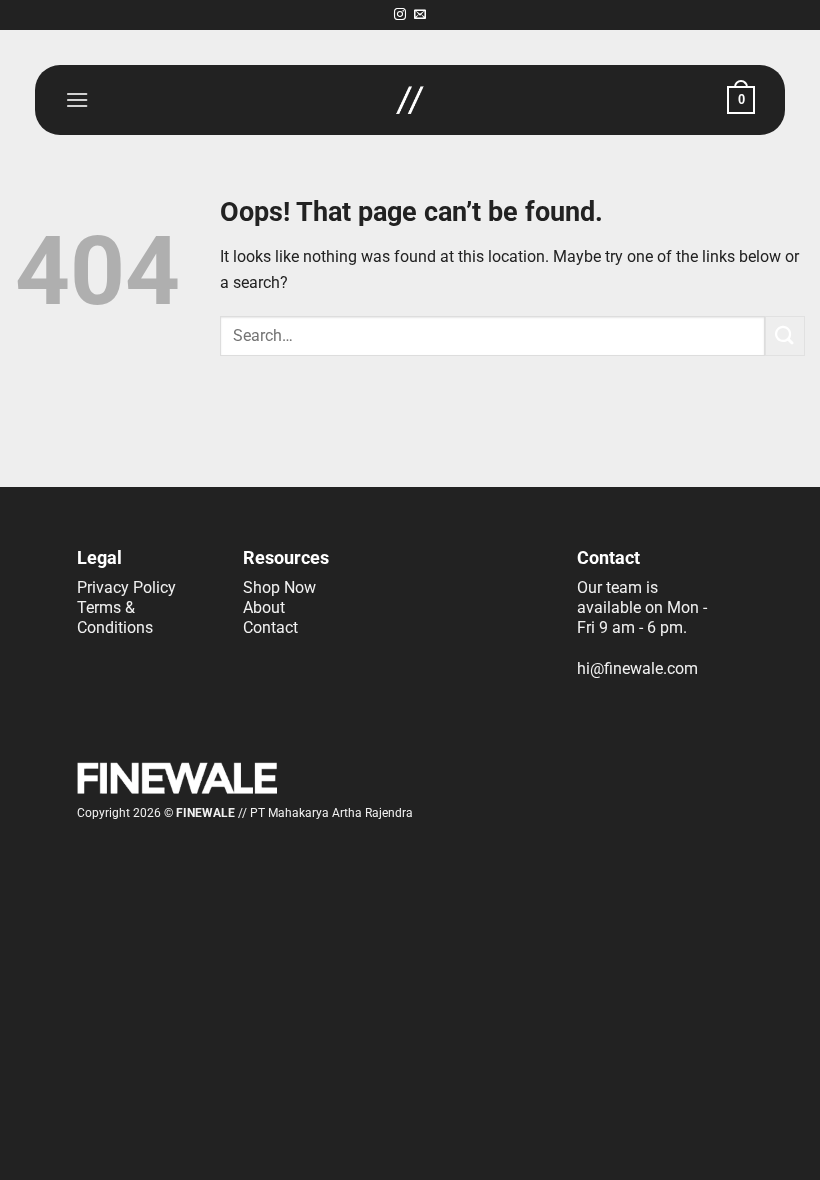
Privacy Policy (126, 587)
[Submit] (785, 335)
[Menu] (77, 99)
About (264, 607)
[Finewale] (410, 100)
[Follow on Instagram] (400, 15)
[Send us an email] (420, 15)
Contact (270, 627)
